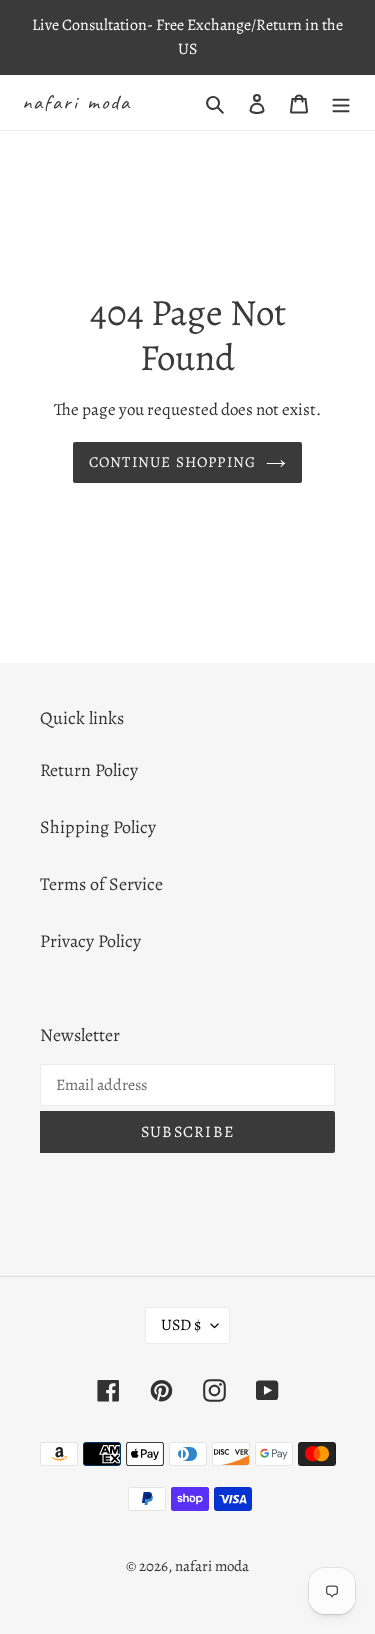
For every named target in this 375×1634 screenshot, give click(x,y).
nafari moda (76, 102)
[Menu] (341, 102)
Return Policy (89, 770)
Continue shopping (173, 462)
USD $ (181, 1325)
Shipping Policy (98, 827)
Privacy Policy (90, 941)
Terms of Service (101, 884)
